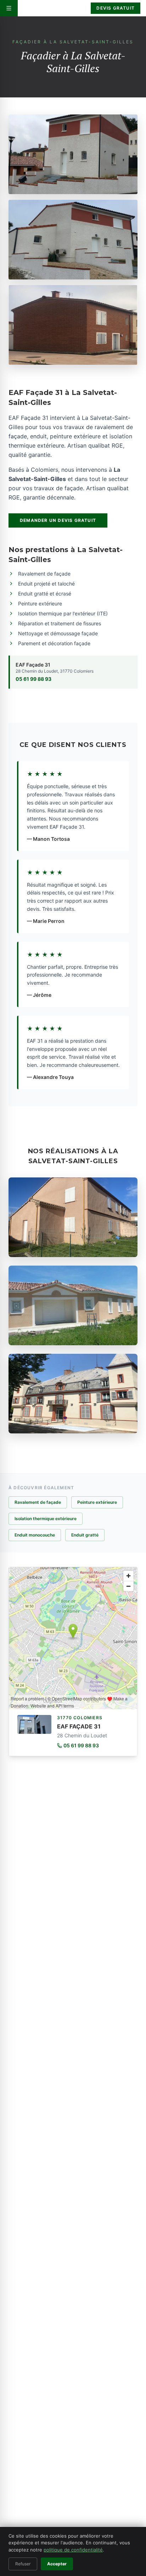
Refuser (23, 2564)
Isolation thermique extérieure (46, 1519)
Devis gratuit (116, 8)
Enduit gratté (85, 1535)
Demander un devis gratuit (58, 520)
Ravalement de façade (38, 1502)
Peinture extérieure (97, 1502)
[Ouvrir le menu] (9, 8)
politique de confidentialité (73, 2550)
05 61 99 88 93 (33, 679)
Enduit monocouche (35, 1535)
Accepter (57, 2564)
